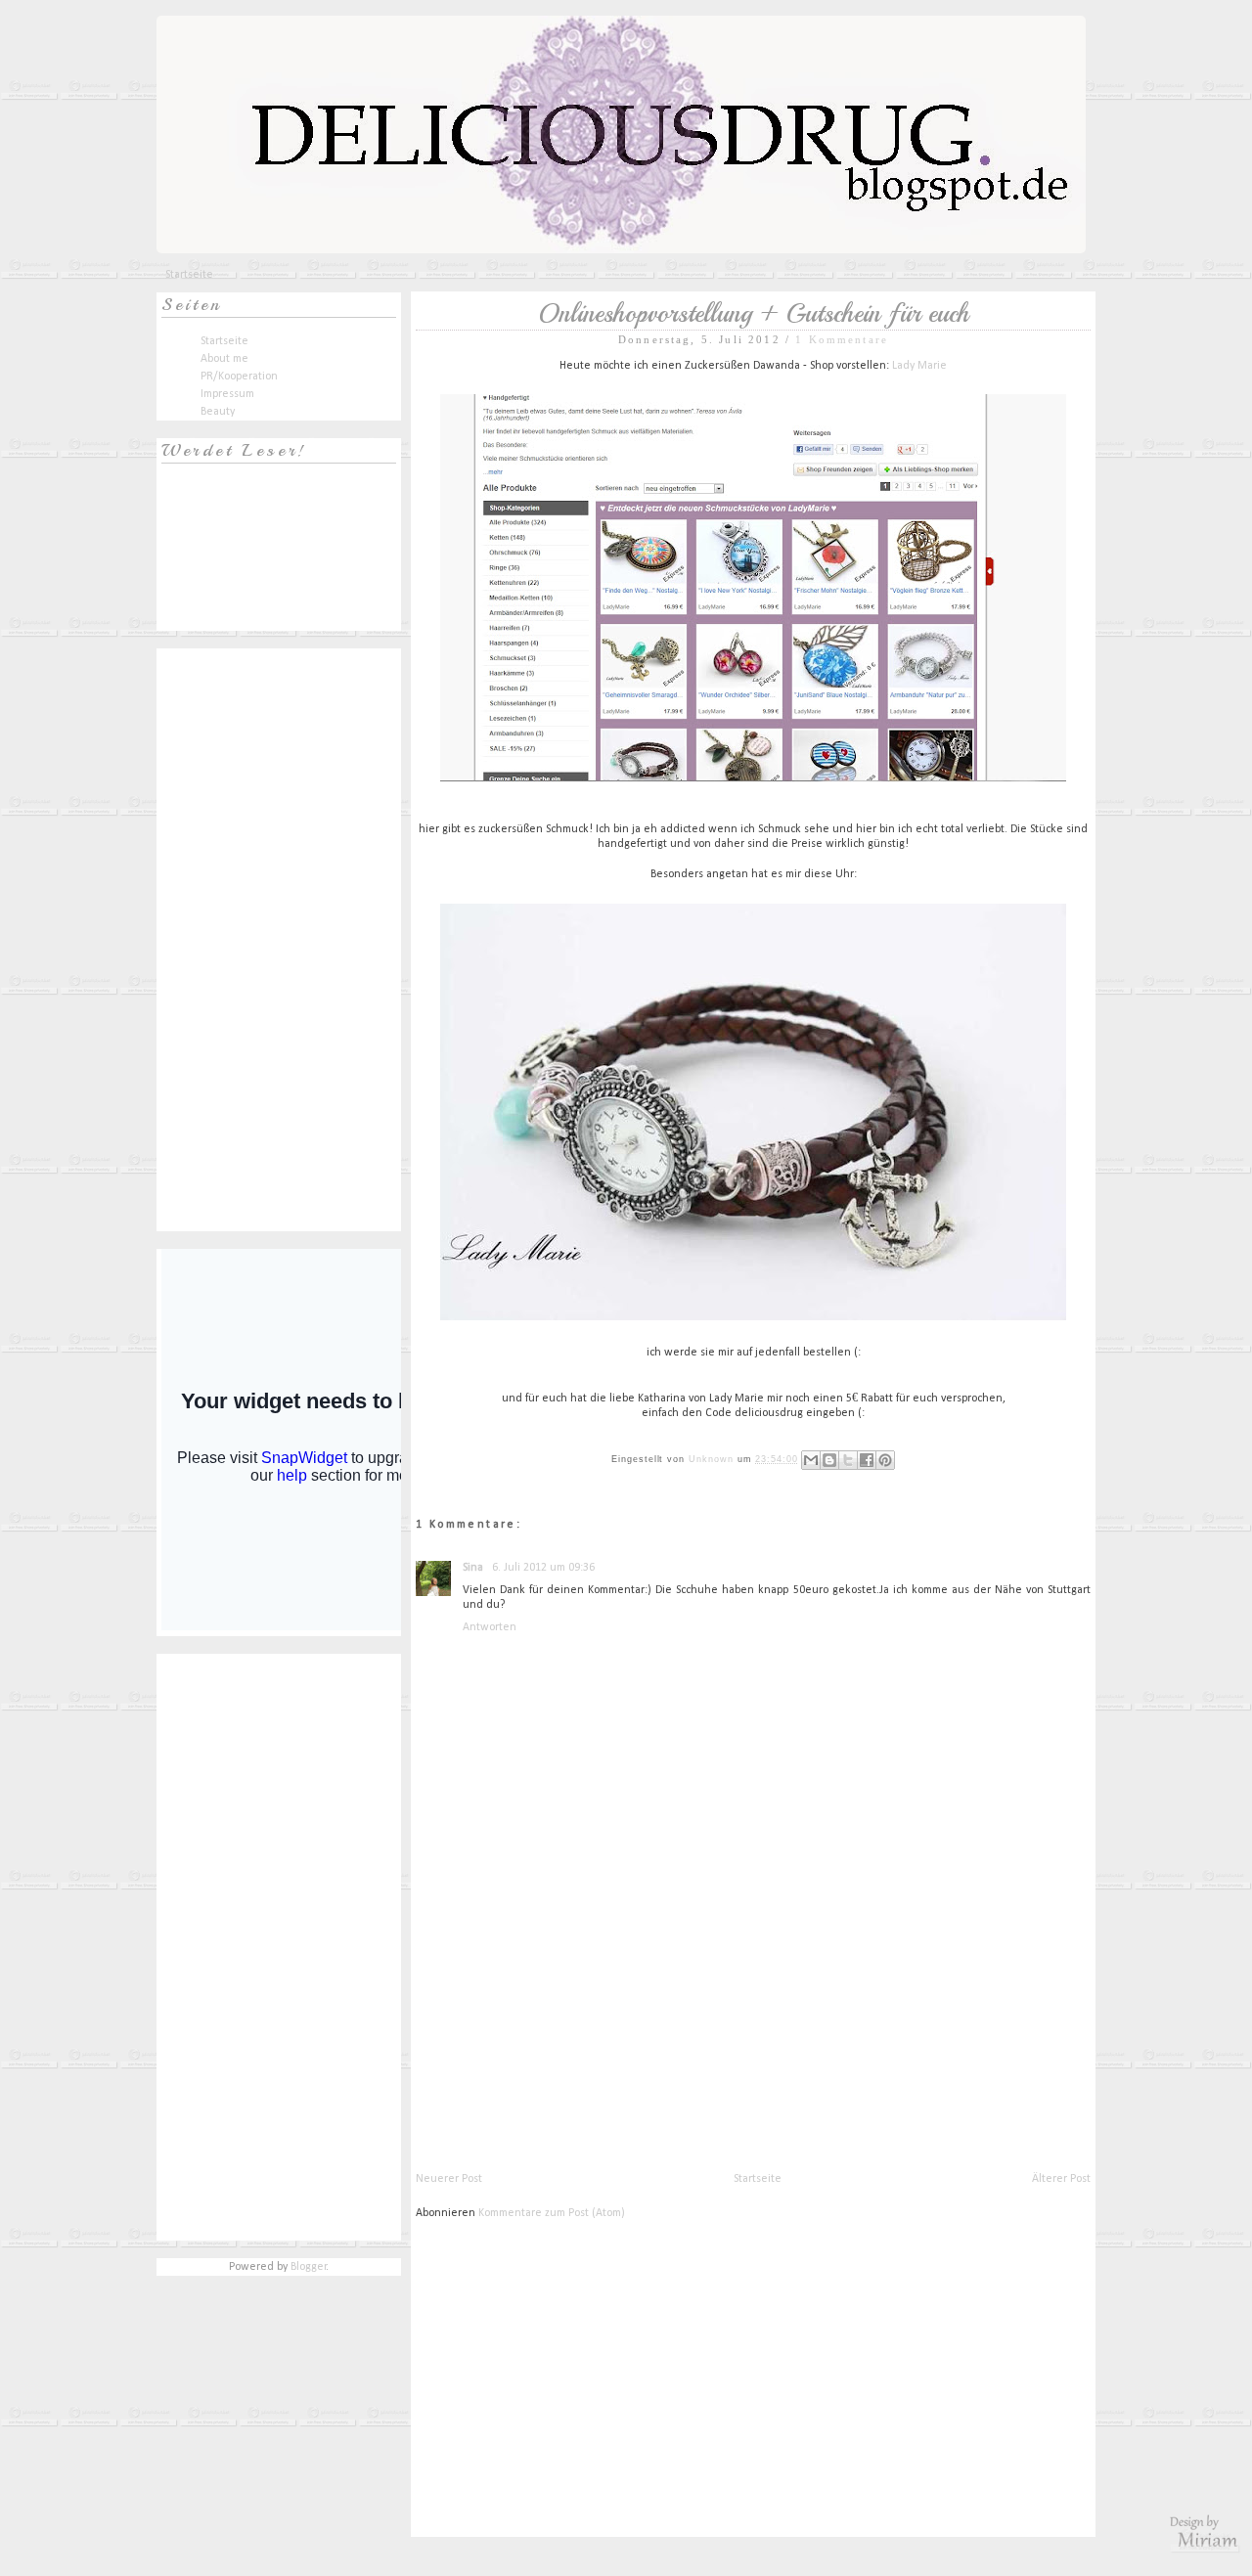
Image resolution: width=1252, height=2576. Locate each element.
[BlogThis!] (829, 1460)
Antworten (490, 1627)
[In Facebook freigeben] (867, 1460)
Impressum (227, 394)
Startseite (189, 275)
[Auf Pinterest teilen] (885, 1460)
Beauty (218, 412)
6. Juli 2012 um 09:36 (543, 1568)
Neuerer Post (449, 2179)
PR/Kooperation (239, 377)
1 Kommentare (842, 339)
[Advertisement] (562, 2033)
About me (224, 359)
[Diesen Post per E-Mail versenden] (811, 1460)
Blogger (309, 2267)
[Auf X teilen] (848, 1460)
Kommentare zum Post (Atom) (552, 2213)
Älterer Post (1061, 2179)
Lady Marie (919, 366)
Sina (474, 1568)
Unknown (713, 1459)
